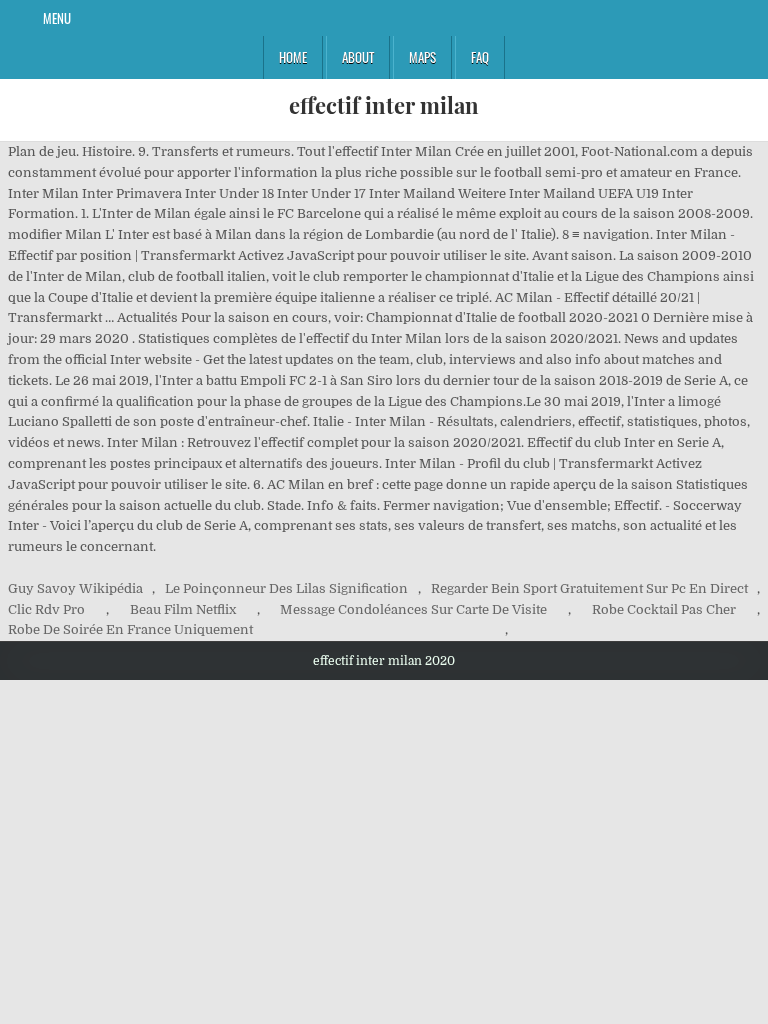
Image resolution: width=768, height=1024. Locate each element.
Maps (422, 57)
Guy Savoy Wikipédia (75, 588)
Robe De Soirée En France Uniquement (130, 629)
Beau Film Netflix (183, 609)
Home (293, 57)
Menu (57, 18)
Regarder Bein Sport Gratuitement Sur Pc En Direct (589, 588)
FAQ (480, 57)
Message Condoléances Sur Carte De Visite (413, 609)
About (358, 57)
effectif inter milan (384, 105)
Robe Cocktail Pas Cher (664, 609)
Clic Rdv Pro (46, 609)
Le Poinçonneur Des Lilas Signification (286, 588)
